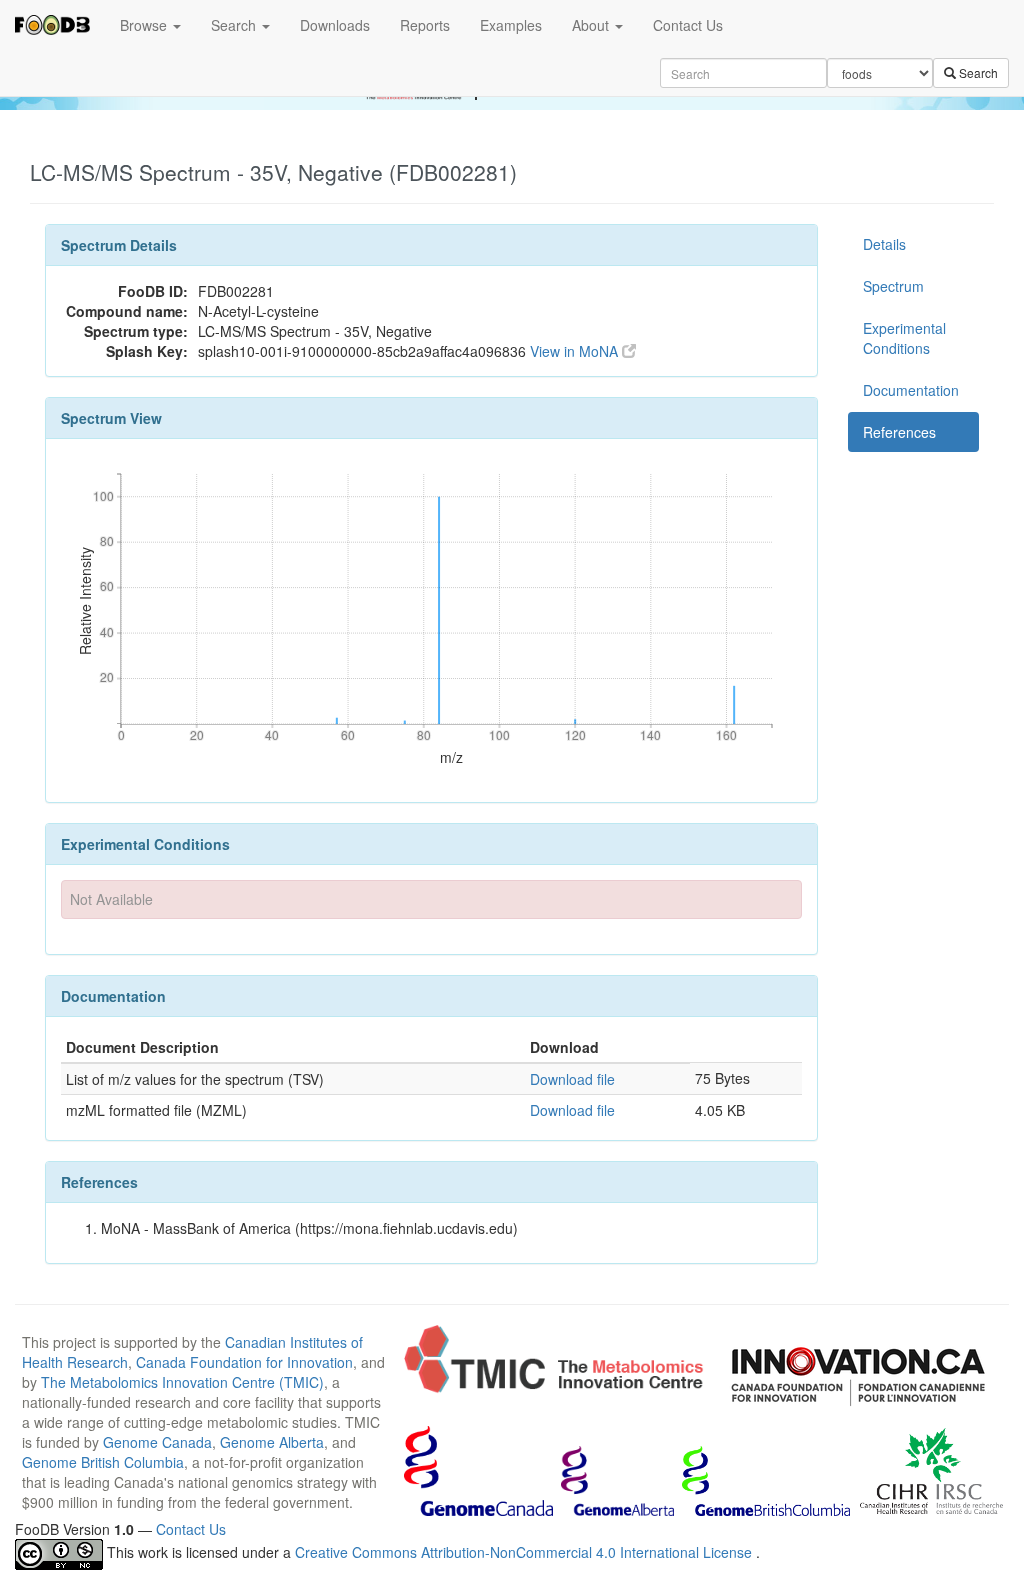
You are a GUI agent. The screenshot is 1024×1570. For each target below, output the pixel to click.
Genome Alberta (272, 1442)
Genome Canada (157, 1442)
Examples (511, 25)
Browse (145, 25)
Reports (425, 25)
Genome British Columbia (103, 1462)
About (592, 25)
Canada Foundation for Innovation (244, 1362)
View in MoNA (576, 351)
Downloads (335, 25)
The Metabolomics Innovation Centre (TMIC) (182, 1382)
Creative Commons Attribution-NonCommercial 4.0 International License (525, 1552)
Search (235, 25)
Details (884, 244)
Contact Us (688, 25)
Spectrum (893, 286)
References (899, 432)
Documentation (911, 390)
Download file (572, 1079)
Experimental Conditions (904, 338)
